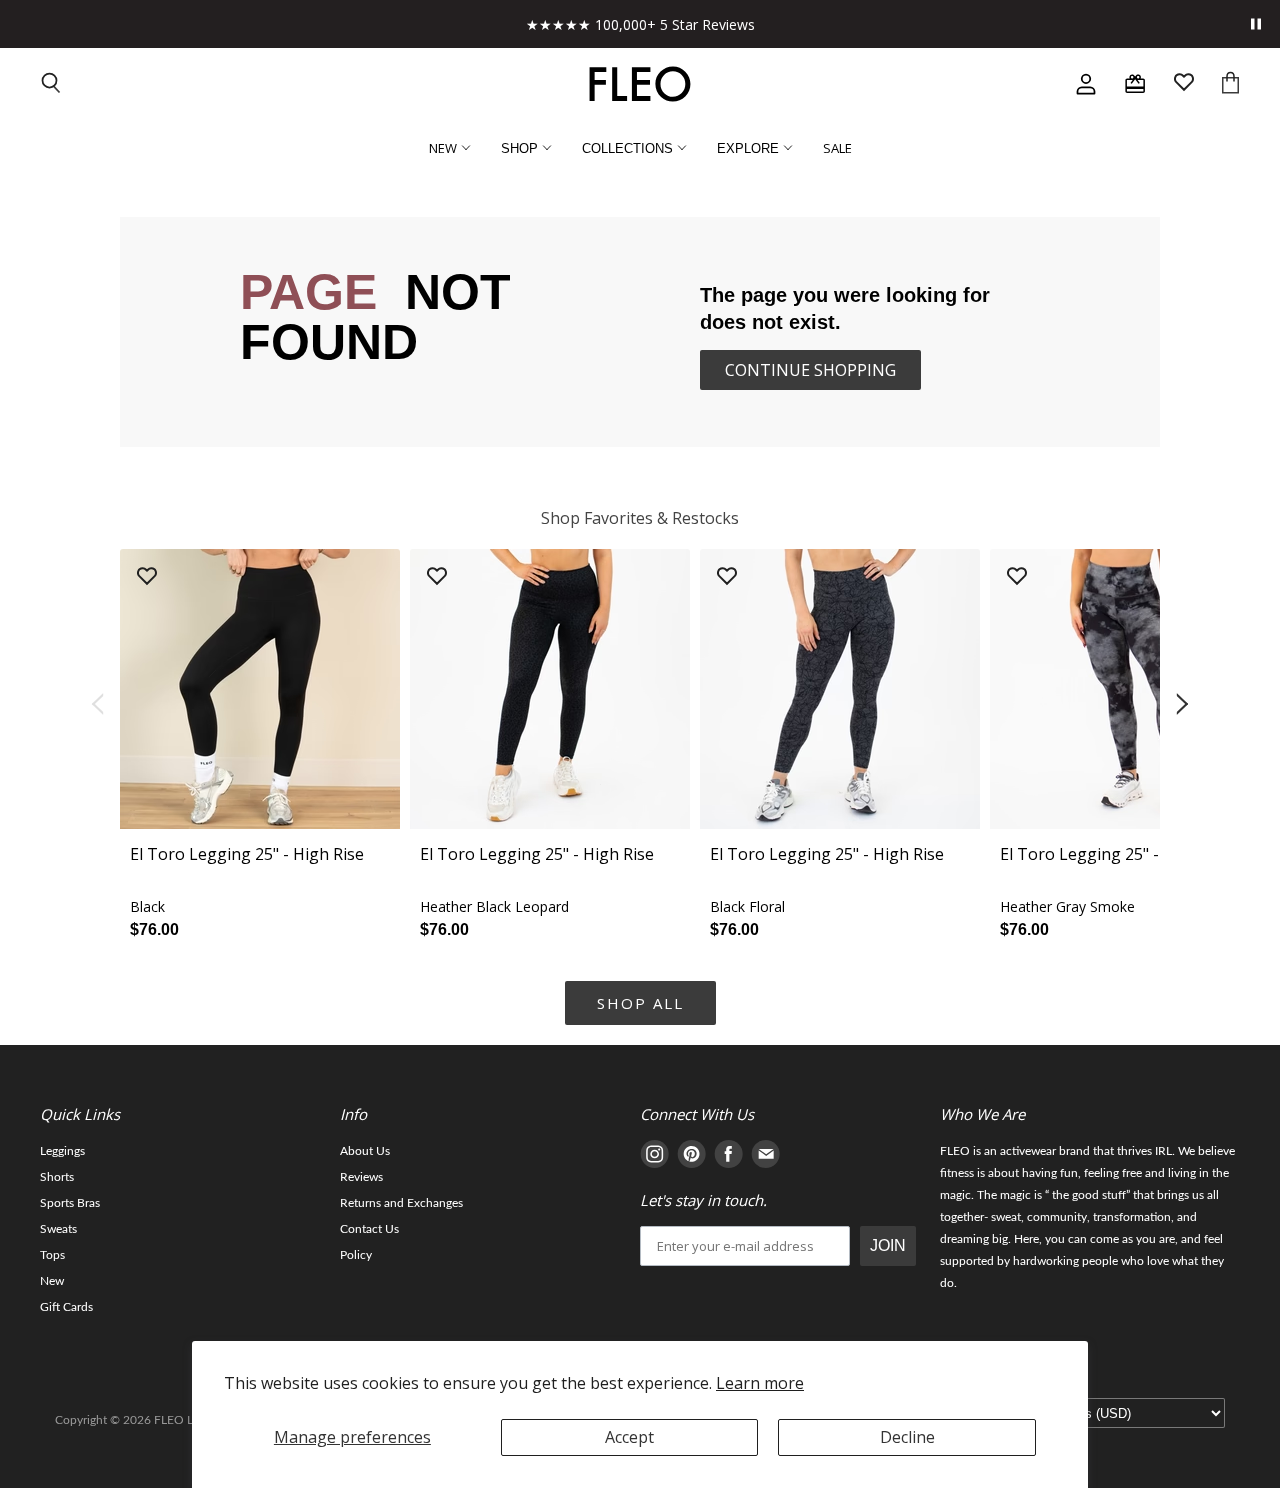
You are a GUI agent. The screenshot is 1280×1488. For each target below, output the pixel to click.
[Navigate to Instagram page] (654, 1157)
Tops (52, 1255)
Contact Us (369, 1229)
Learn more (760, 1383)
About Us (365, 1151)
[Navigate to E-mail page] (765, 1157)
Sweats (58, 1229)
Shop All (640, 1003)
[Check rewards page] (1135, 84)
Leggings (62, 1151)
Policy (356, 1255)
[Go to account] (1086, 84)
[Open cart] (1230, 84)
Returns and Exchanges (401, 1203)
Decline (907, 1437)
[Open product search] (52, 84)
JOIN (888, 1245)
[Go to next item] (1184, 705)
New (52, 1281)
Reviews (361, 1177)
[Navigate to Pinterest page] (691, 1157)
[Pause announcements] (1256, 24)
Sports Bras (70, 1203)
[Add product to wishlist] (147, 577)
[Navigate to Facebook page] (728, 1157)
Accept (629, 1437)
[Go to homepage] (640, 84)
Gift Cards (66, 1307)
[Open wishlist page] (1184, 84)
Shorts (57, 1177)
